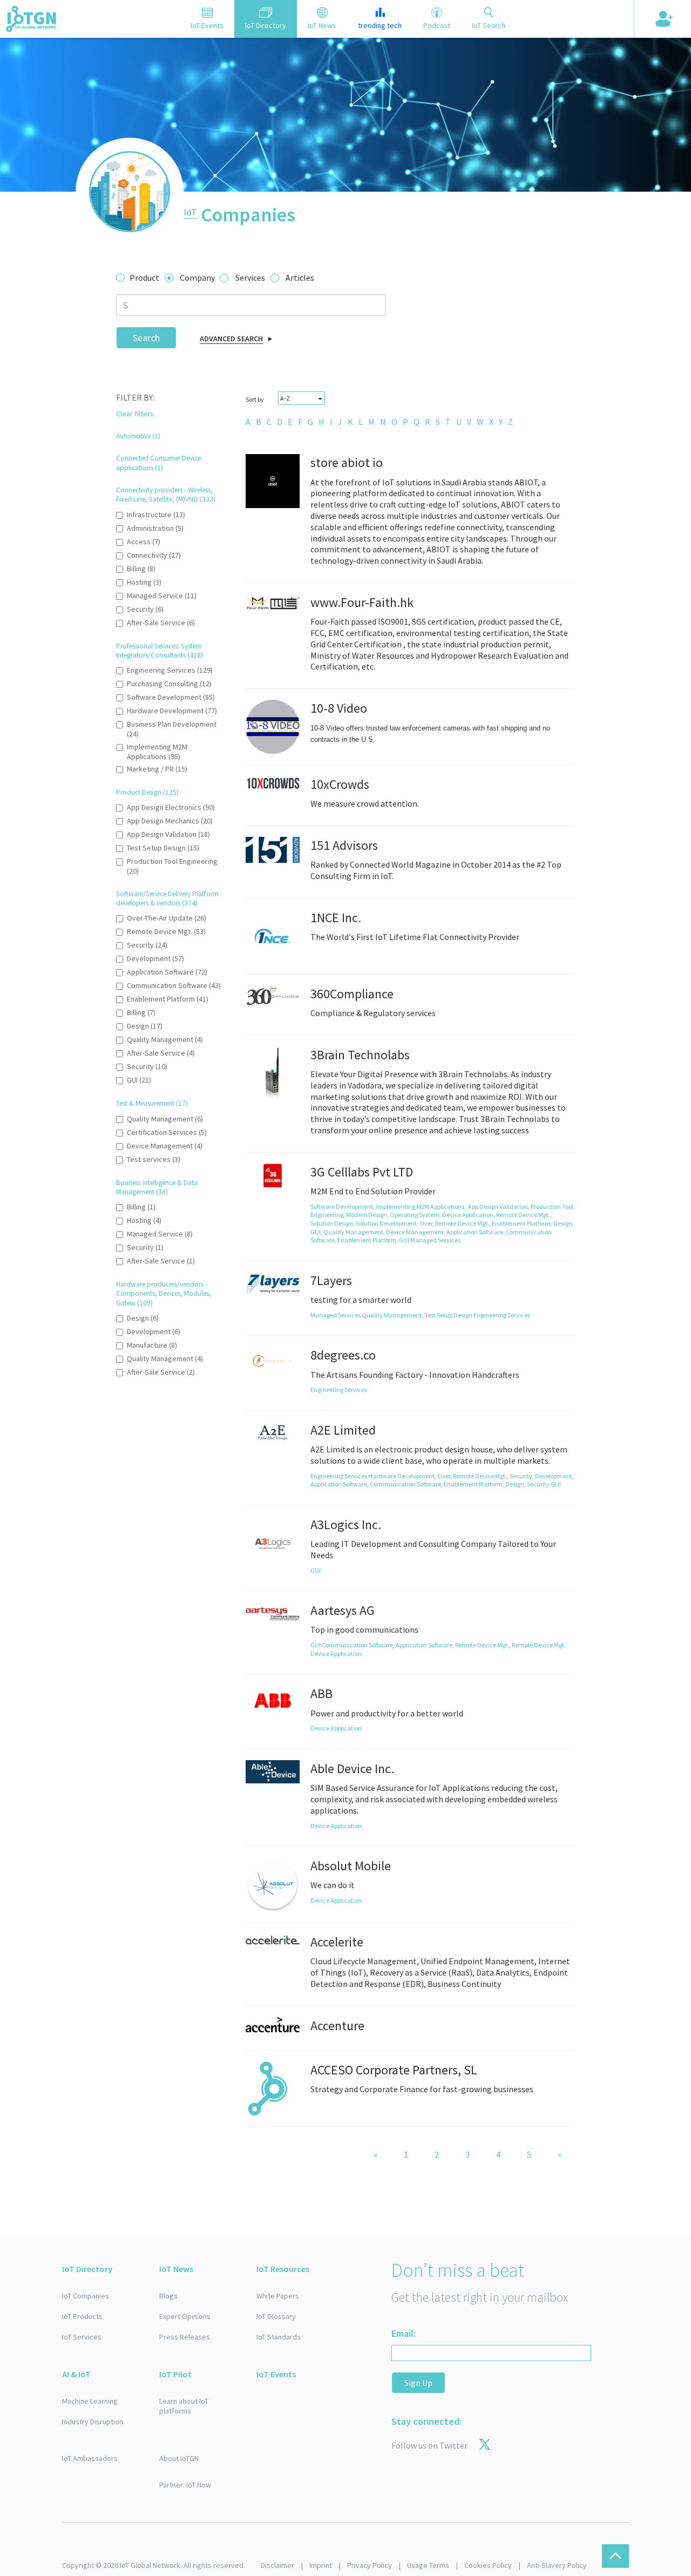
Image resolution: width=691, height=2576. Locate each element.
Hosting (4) (144, 1220)
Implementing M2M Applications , (422, 1206)
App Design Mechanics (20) (170, 821)
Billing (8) (141, 569)
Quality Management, (355, 1232)
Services (250, 278)
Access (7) (144, 542)
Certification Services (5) (167, 1132)
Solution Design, (333, 1223)
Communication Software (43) (174, 985)
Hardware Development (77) (172, 711)
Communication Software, (407, 1484)
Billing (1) (141, 1207)
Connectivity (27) (154, 555)
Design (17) (145, 1026)
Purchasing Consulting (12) (169, 684)
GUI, (317, 1232)
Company (197, 278)
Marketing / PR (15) (157, 769)
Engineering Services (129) (170, 670)
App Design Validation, (499, 1206)
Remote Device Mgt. (539, 1645)
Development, (554, 1476)
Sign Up (418, 2383)
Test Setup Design (449, 1315)
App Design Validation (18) (168, 834)
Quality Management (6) (165, 1119)
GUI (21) (139, 1080)
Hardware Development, (403, 1476)
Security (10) (147, 1066)
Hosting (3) (144, 582)
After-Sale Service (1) (161, 1261)
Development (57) (155, 958)
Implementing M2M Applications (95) (157, 752)
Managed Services (435, 1240)
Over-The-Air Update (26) (167, 918)
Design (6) (143, 1318)
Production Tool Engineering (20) (172, 866)
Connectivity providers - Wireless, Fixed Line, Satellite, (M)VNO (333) (166, 495)
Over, (427, 1223)
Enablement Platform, (523, 1223)
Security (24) (147, 945)
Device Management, (416, 1232)
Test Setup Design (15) (163, 848)
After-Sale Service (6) (161, 623)
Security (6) (145, 609)
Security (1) (145, 1247)
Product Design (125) (147, 792)
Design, (564, 1223)
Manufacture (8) (152, 1345)
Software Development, (343, 1206)
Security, (522, 1476)
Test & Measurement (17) (152, 1103)
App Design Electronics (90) (171, 807)
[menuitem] (248, 422)
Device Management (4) (165, 1146)
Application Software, (476, 1232)
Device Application (336, 1654)
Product (144, 278)
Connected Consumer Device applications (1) (158, 463)
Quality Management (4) (165, 1039)
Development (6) (154, 1331)
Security (539, 1484)
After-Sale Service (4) (161, 1053)
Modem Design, (368, 1215)
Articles (300, 278)
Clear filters (135, 414)
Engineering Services (502, 1315)
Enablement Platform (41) (168, 999)
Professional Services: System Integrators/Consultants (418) (160, 651)
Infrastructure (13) (156, 515)
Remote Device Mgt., (524, 1215)
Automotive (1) (138, 436)
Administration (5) (155, 528)
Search (146, 338)
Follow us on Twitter (429, 2445)
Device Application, (469, 1215)
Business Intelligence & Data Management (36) (157, 1187)
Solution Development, (388, 1223)
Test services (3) (154, 1159)
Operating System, (416, 1215)
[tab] (207, 19)
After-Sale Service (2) (161, 1372)
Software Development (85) (171, 697)
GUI (405, 1240)
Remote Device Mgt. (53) (166, 931)
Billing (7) (141, 1012)
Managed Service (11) (162, 596)
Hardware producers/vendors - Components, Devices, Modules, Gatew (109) (164, 1294)
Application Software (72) (167, 972)
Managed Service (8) (160, 1234)
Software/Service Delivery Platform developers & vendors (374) (167, 898)
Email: (404, 2333)
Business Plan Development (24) (172, 729)
